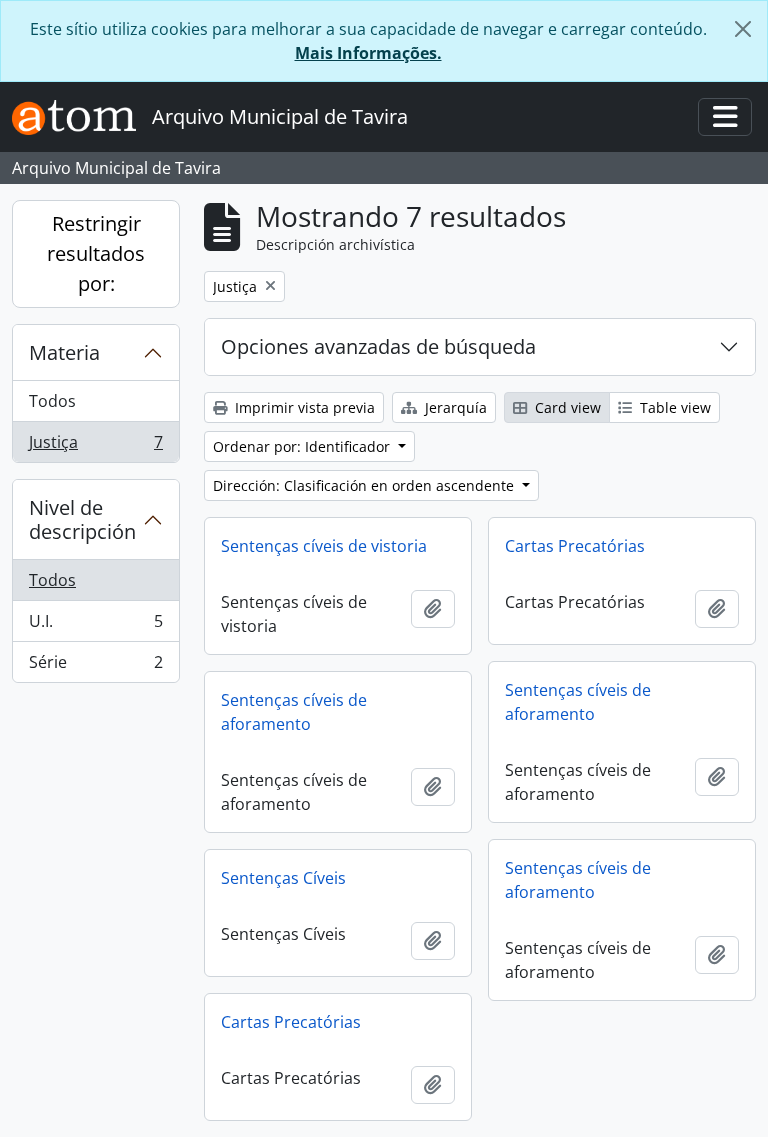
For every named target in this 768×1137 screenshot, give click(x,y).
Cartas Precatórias (575, 546)
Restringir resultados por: (96, 253)
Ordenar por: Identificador (303, 446)
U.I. (95, 626)
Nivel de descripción (82, 519)
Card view (566, 407)
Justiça (95, 446)
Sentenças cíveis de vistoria (324, 546)
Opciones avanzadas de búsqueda (378, 346)
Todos (52, 401)
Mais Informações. (368, 53)
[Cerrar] (743, 29)
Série (95, 666)
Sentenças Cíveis (283, 878)
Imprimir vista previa (303, 407)
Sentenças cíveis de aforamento (578, 702)
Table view (673, 407)
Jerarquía (454, 407)
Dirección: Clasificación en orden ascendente (365, 485)
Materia (64, 352)
